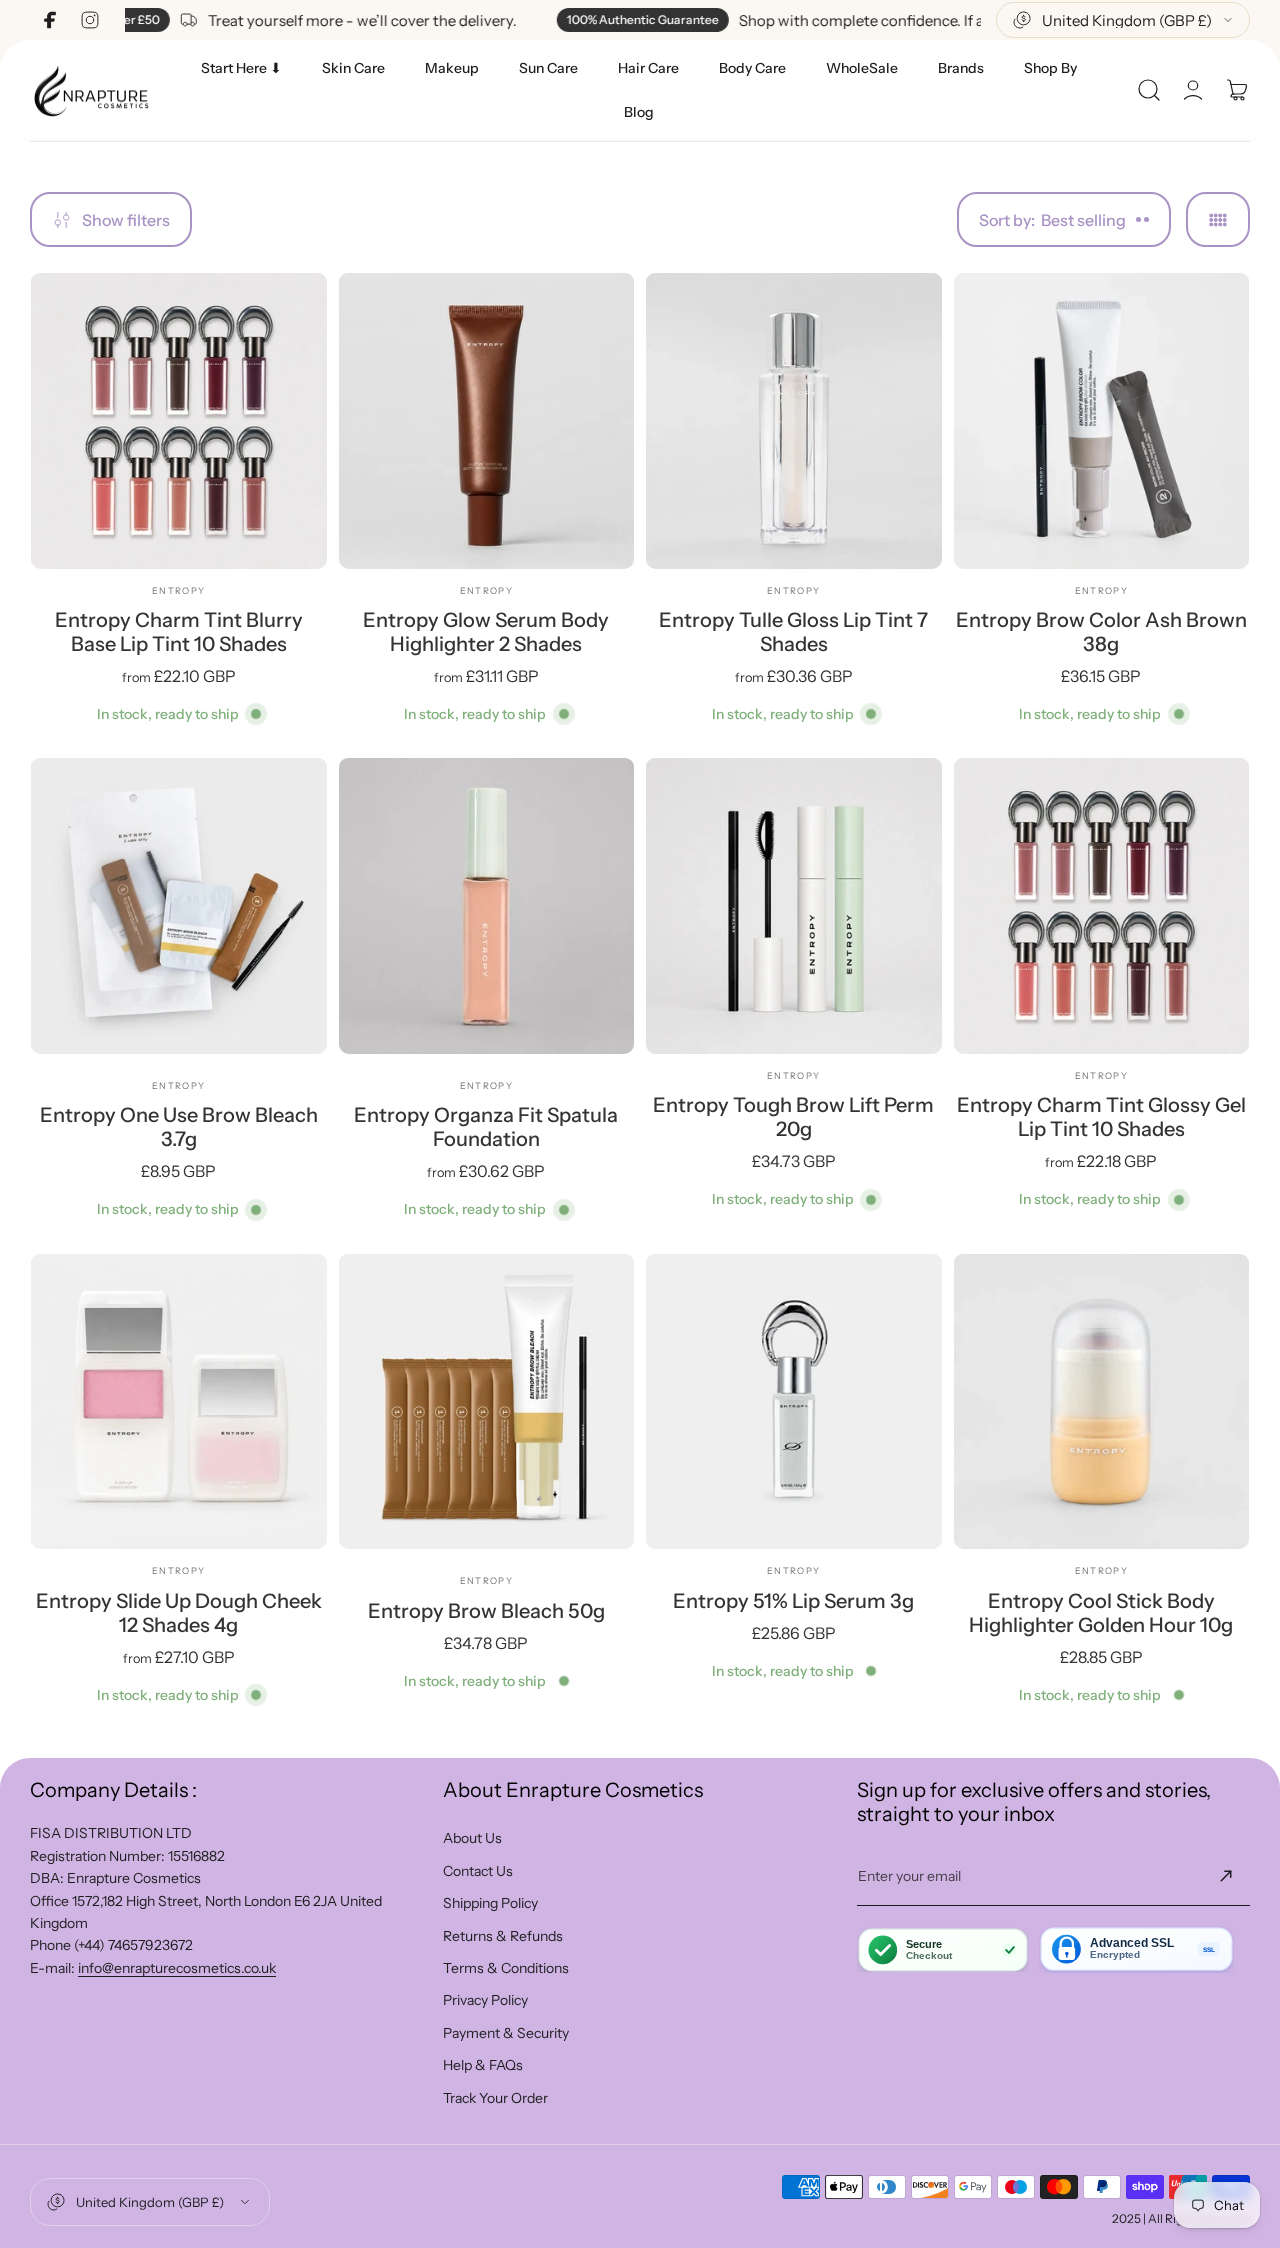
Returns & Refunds (503, 1936)
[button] (1149, 90)
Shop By (1050, 68)
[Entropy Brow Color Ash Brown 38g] (1102, 421)
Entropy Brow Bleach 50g (486, 1611)
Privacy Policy (485, 2000)
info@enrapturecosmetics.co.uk (177, 1968)
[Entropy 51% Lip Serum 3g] (794, 1402)
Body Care (752, 68)
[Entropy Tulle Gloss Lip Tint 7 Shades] (794, 421)
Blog (639, 112)
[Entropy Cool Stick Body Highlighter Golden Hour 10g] (1102, 1402)
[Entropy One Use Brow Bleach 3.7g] (179, 906)
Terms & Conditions (506, 1968)
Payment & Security (506, 2033)
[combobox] (1123, 20)
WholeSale (862, 68)
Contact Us (478, 1871)
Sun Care (548, 68)
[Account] (1193, 90)
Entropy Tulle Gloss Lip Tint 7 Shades (793, 632)
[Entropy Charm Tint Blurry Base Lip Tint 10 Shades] (179, 421)
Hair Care (648, 68)
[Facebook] (50, 20)
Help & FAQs (483, 2065)
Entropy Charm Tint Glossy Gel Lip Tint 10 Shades (1101, 1117)
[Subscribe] (1226, 1876)
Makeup (452, 68)
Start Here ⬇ (241, 68)
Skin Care (353, 68)
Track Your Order (495, 2098)
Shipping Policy (490, 1903)
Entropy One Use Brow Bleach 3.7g (179, 1127)
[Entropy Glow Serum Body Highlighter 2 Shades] (487, 421)
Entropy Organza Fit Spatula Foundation (486, 1127)
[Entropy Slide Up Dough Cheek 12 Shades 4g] (179, 1402)
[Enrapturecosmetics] (91, 90)
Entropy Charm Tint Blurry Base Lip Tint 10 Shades (179, 632)
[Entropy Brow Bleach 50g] (487, 1402)
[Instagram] (90, 20)
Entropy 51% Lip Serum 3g (793, 1601)
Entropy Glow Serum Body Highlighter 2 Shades (486, 632)
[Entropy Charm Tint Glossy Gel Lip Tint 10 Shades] (1102, 906)
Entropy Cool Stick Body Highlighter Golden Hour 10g (1101, 1613)
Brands (961, 68)
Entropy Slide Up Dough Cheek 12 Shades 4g (179, 1613)
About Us (472, 1838)
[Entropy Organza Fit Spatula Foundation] (487, 906)
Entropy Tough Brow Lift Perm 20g (793, 1117)
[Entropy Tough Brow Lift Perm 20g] (794, 906)
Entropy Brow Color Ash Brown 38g (1101, 632)
